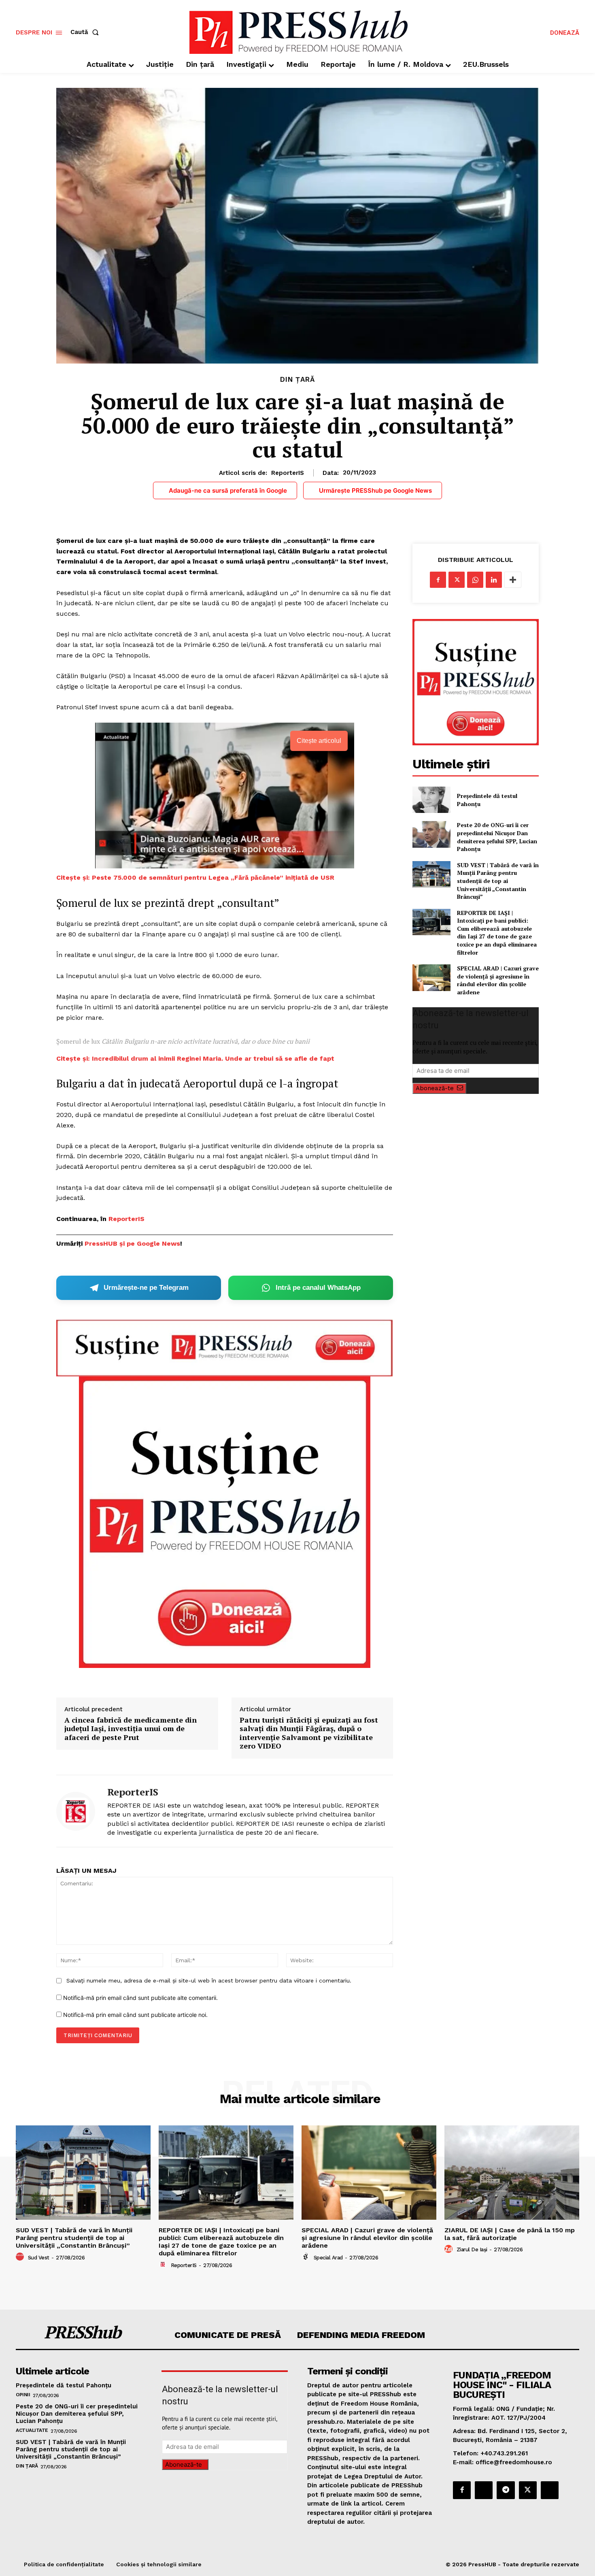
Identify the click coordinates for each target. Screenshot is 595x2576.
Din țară (297, 380)
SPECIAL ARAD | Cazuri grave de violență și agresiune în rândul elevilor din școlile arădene (498, 980)
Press (94, 1243)
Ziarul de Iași (472, 2249)
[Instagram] (484, 2490)
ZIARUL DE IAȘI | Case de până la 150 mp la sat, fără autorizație (510, 2234)
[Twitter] (457, 580)
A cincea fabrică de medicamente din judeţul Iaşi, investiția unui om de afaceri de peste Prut (131, 1729)
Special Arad (328, 2258)
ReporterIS (288, 473)
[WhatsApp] (475, 580)
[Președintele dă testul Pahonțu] (431, 800)
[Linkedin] (494, 580)
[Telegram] (506, 2490)
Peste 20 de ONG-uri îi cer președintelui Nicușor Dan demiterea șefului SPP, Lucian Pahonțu (497, 837)
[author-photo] (21, 2257)
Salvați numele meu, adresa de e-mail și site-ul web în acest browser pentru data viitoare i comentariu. (209, 1980)
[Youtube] (550, 2490)
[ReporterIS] (76, 1811)
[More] (513, 580)
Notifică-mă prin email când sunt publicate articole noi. (135, 2015)
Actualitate (32, 2430)
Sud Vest (39, 2258)
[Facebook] (438, 580)
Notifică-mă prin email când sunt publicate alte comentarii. (140, 1998)
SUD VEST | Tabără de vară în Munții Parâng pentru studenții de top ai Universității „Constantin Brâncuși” (498, 881)
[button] (86, 32)
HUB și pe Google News (142, 1243)
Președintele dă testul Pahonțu (64, 2385)
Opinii (23, 2395)
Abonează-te (435, 1088)
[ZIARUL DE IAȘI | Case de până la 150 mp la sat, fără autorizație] (512, 2173)
